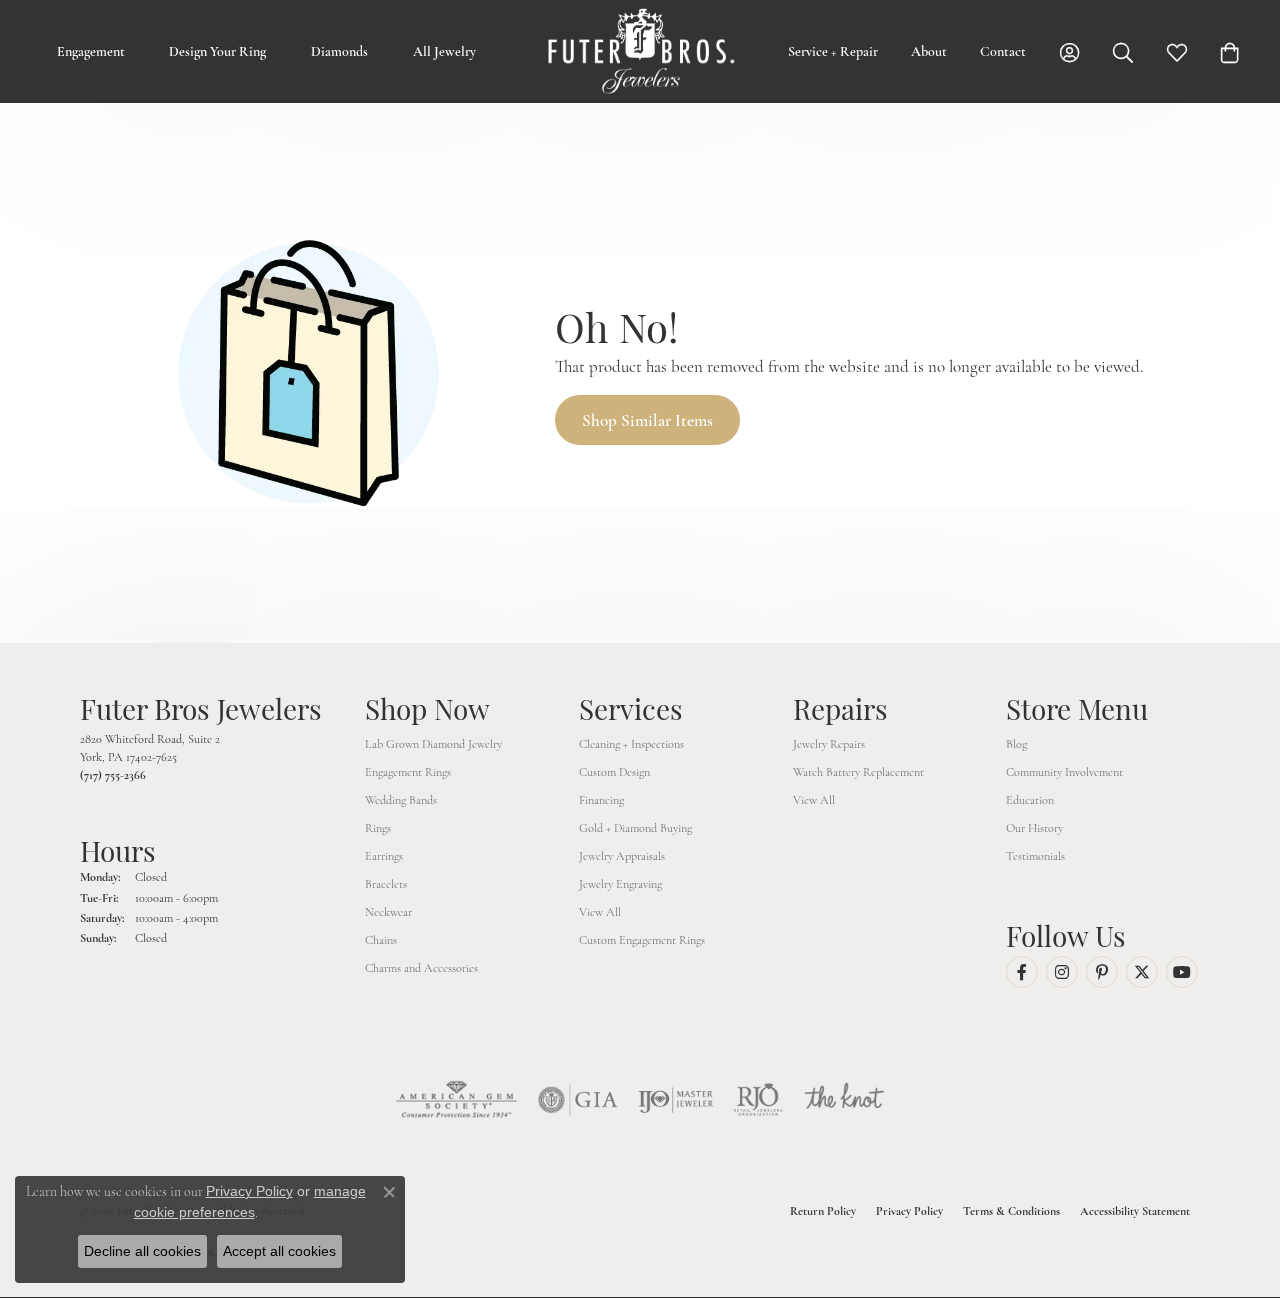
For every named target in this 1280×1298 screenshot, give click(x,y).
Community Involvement (1064, 772)
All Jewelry (444, 51)
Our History (1034, 828)
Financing (601, 800)
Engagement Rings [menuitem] (408, 772)
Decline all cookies (142, 1251)
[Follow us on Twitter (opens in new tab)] (1142, 972)
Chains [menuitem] (381, 940)
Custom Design (614, 772)
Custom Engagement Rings (642, 940)
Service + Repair (833, 51)
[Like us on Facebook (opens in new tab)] (1022, 972)
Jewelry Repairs (829, 744)
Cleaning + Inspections (631, 744)
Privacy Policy (909, 1211)
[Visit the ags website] (456, 1100)
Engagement (91, 51)
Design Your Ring (217, 51)
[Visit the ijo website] (675, 1100)
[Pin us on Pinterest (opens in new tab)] (1102, 972)
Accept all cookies (279, 1251)
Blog (1016, 744)
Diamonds (339, 51)
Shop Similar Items (647, 420)
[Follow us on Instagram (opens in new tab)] (1062, 972)
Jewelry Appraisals (622, 856)
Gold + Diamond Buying (635, 828)
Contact (1003, 51)
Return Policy (823, 1211)
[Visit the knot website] (844, 1100)
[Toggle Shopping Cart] (1230, 51)
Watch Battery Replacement (858, 772)
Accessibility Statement (1135, 1211)
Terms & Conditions (1011, 1211)
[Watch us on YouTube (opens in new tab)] (1182, 972)
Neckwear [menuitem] (388, 912)
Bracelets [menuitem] (386, 884)
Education (1030, 800)
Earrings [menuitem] (384, 856)
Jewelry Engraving (620, 884)
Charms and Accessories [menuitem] (421, 968)
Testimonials (1035, 856)
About (929, 51)
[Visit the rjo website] (758, 1100)
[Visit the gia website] (578, 1100)
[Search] (1123, 51)
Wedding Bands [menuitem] (401, 800)
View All (600, 912)
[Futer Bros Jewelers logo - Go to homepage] (640, 51)
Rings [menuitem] (378, 828)
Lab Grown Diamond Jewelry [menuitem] (433, 744)
